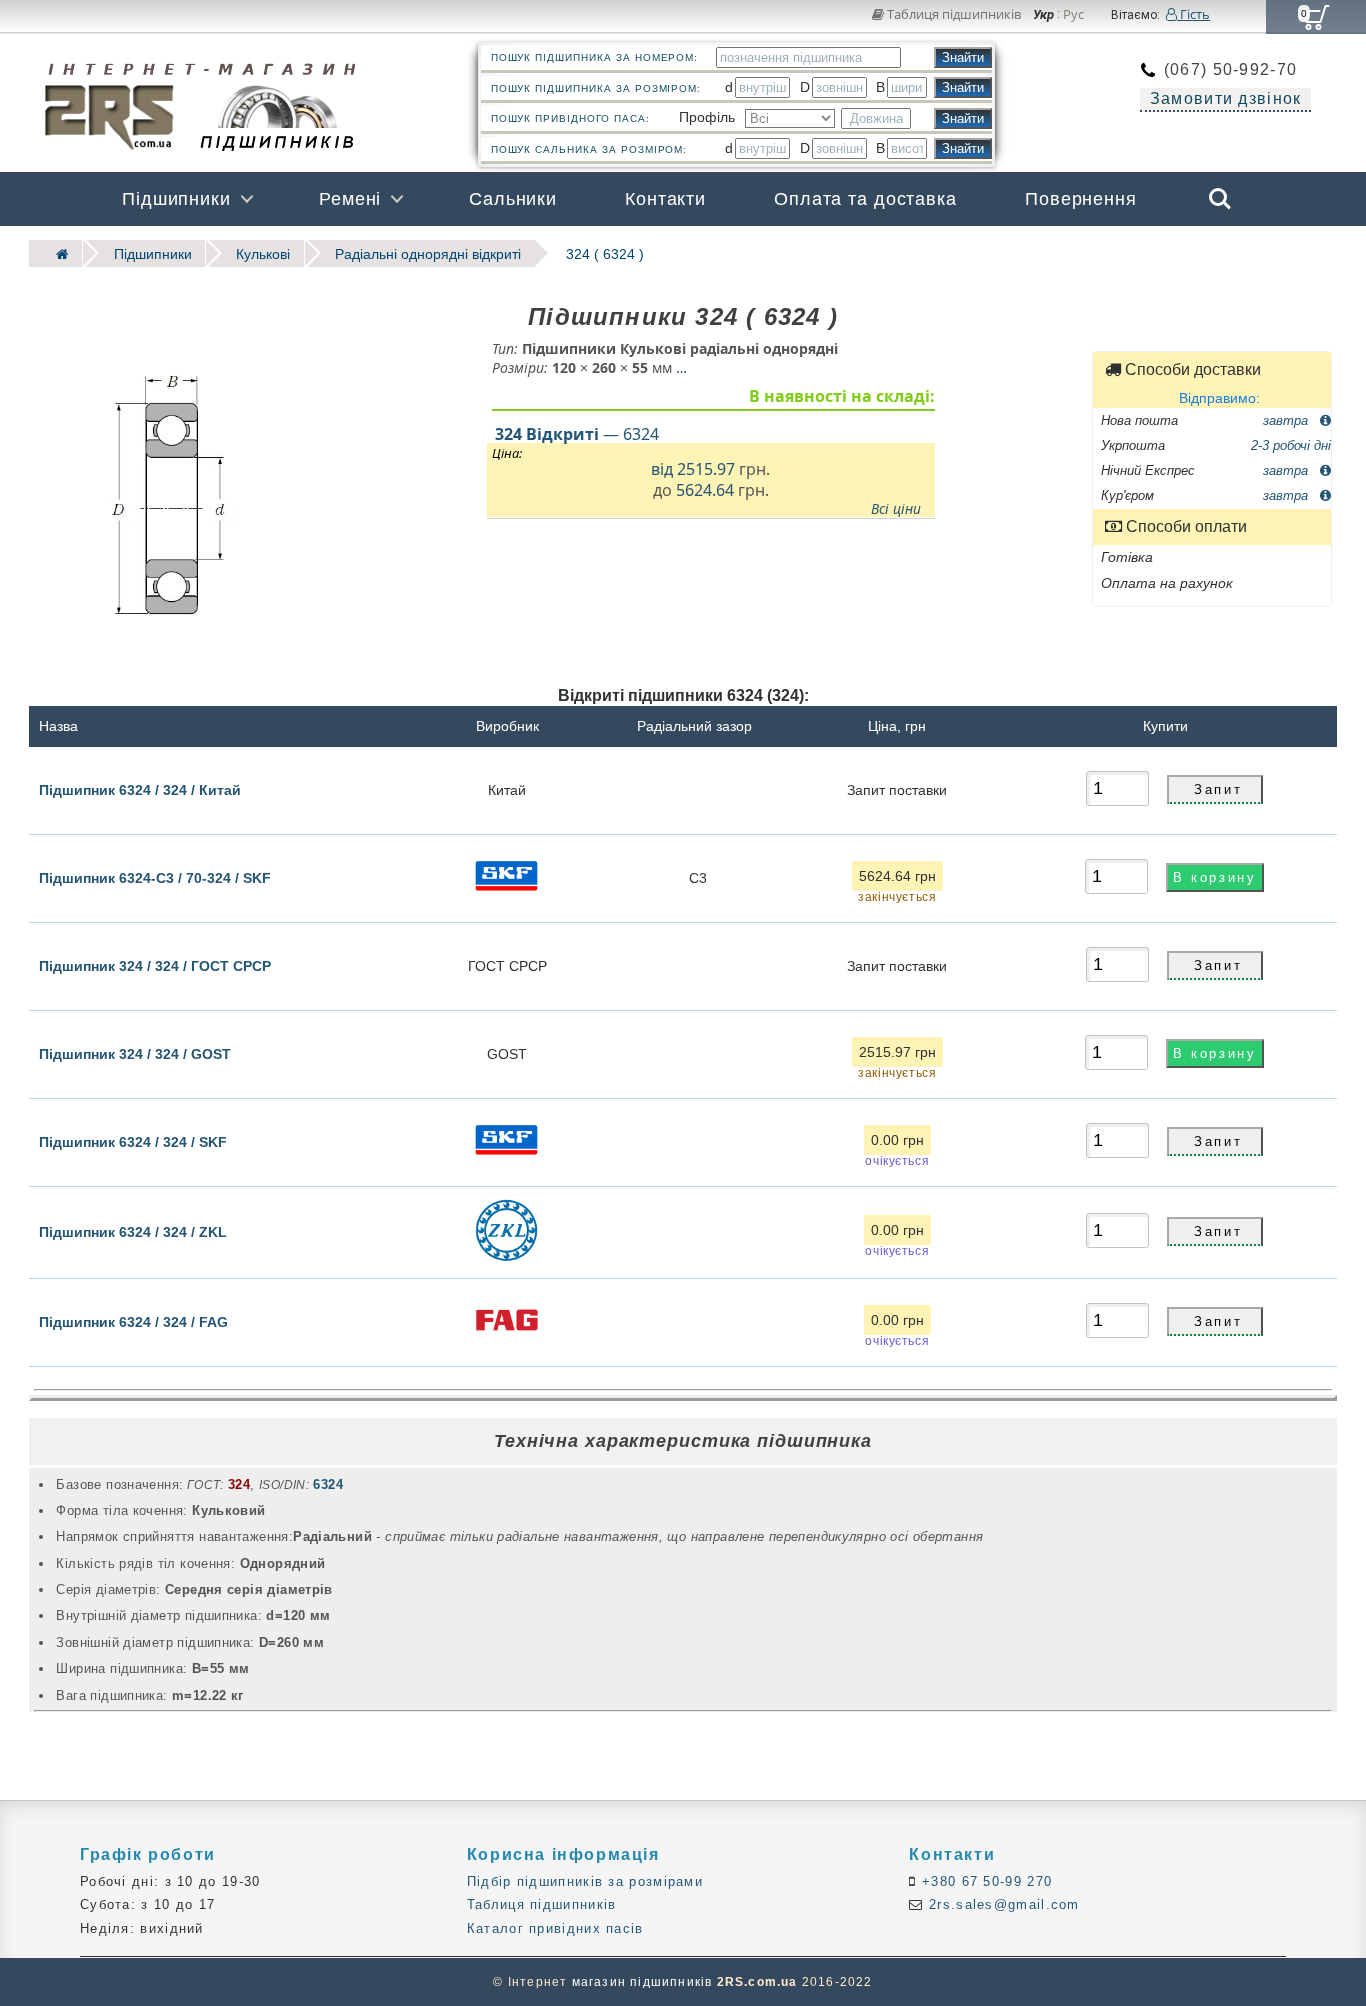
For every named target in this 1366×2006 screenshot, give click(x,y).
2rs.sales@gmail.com (1002, 1904)
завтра (1287, 419)
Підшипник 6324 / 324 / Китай (140, 789)
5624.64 (705, 490)
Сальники (513, 199)
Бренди (1124, 253)
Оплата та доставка (865, 199)
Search (1220, 185)
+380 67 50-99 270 (984, 1881)
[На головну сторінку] (56, 253)
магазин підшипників (642, 1982)
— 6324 (577, 433)
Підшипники (176, 199)
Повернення (1081, 199)
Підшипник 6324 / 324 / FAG (133, 1321)
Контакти (665, 199)
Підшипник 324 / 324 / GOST (135, 1054)
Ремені (350, 199)
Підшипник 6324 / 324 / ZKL (133, 1232)
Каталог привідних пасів (555, 1928)
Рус (1073, 15)
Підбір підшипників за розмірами (585, 1881)
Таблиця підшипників (952, 14)
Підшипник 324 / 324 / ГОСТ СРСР (155, 966)
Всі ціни (896, 508)
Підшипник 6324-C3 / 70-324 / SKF (155, 878)
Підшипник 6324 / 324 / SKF (133, 1142)
